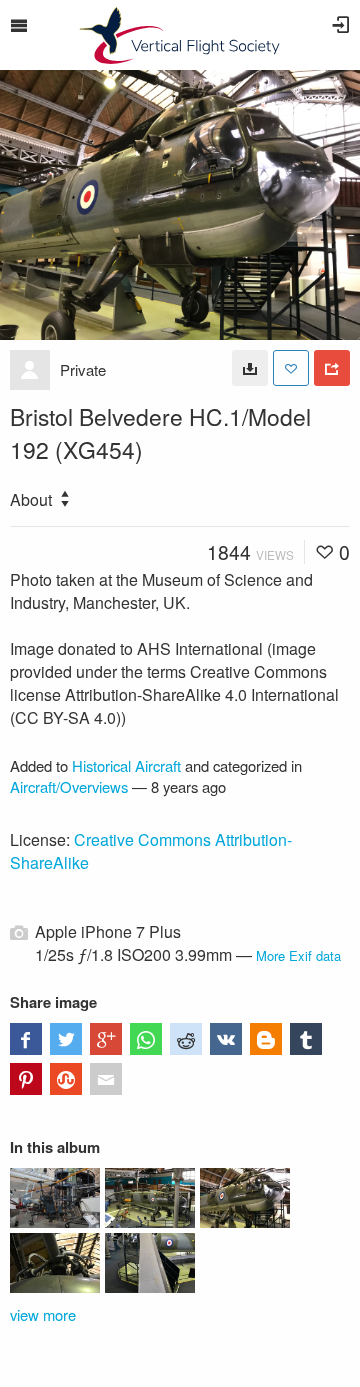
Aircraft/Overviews (69, 786)
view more (43, 1314)
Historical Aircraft (126, 765)
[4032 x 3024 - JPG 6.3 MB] (250, 368)
